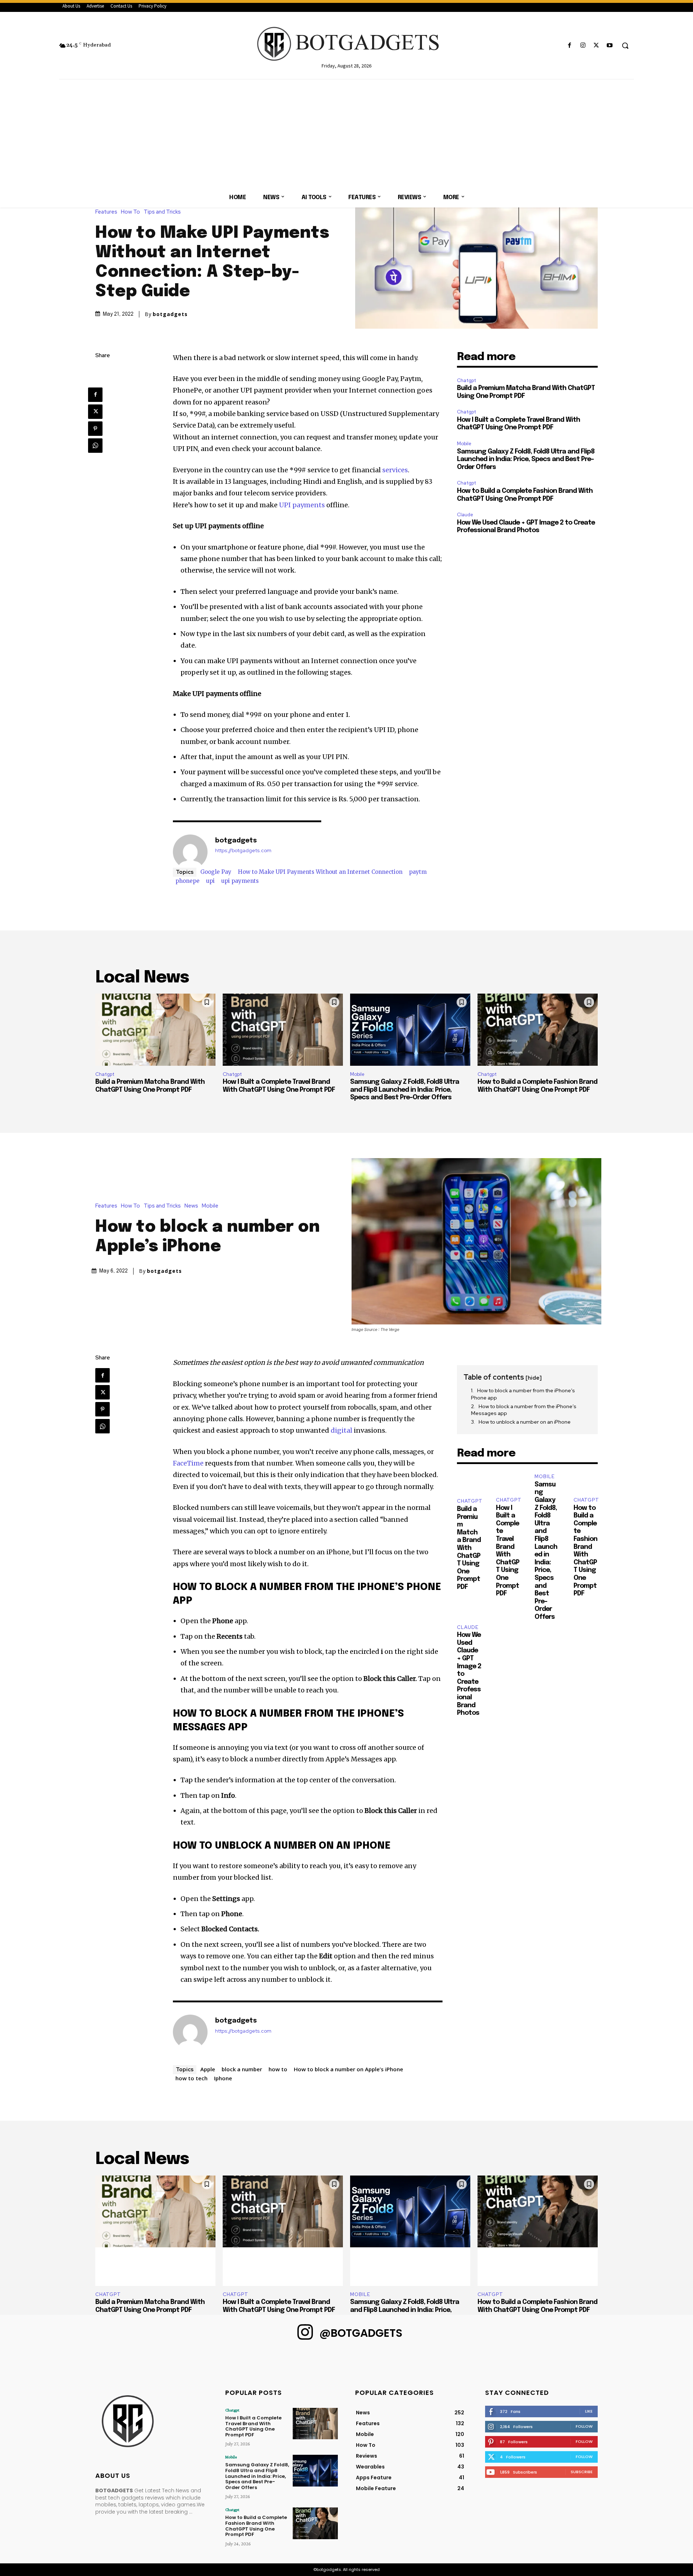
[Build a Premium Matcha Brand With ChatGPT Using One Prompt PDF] (155, 1030)
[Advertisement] (346, 133)
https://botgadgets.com (243, 851)
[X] (596, 46)
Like (589, 2411)
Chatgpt (467, 380)
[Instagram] (583, 46)
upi (210, 881)
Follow (584, 2426)
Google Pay (216, 872)
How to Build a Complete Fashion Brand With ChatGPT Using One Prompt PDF (256, 2526)
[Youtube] (610, 46)
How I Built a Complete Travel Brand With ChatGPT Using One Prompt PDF (253, 2426)
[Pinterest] (95, 429)
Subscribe (582, 2472)
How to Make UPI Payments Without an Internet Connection (320, 872)
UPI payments (302, 505)
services (395, 470)
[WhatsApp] (95, 446)
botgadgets (170, 314)
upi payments (240, 881)
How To (130, 212)
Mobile (464, 444)
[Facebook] (569, 46)
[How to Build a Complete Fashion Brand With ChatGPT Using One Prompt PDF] (538, 1030)
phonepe (188, 881)
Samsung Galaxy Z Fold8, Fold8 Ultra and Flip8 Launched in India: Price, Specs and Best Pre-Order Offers (526, 459)
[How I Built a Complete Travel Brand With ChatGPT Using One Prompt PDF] (283, 1030)
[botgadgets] (190, 852)
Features (106, 212)
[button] (625, 45)
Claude (465, 515)
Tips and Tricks (162, 212)
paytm (418, 872)
